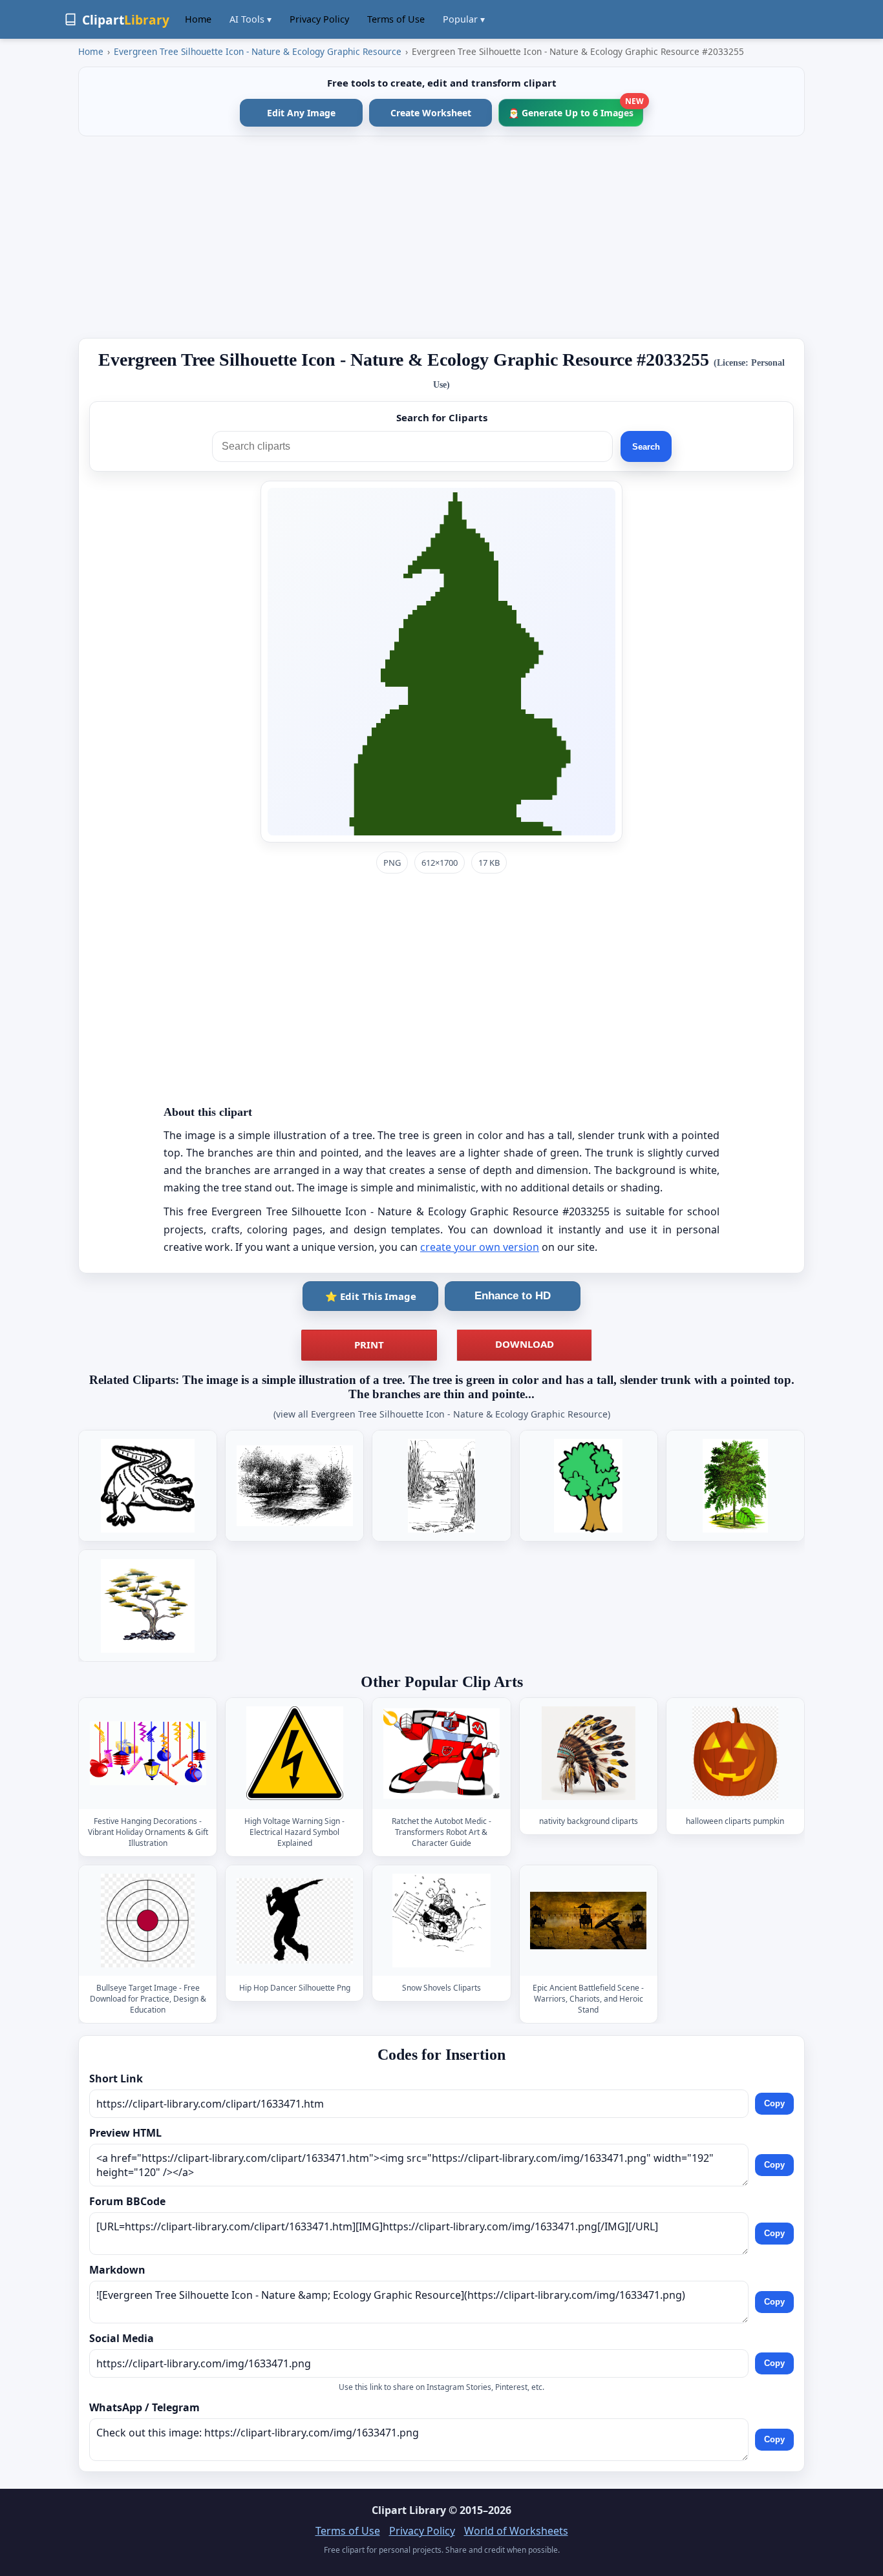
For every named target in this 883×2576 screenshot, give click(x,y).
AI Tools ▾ (250, 19)
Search (646, 447)
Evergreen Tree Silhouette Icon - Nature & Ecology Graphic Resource (258, 51)
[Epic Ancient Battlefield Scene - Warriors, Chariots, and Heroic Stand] (588, 1921)
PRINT (369, 1345)
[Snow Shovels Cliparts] (441, 1921)
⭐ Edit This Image (371, 1296)
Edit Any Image (301, 113)
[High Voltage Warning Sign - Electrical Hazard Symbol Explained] (295, 1753)
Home (198, 19)
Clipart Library (409, 2510)
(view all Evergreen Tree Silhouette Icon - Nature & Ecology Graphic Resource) (442, 1414)
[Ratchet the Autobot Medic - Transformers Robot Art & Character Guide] (441, 1753)
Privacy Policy (319, 19)
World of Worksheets (516, 2531)
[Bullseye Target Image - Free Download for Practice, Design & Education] (148, 1921)
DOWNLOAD (525, 1344)
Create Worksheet (431, 113)
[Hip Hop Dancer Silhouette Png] (295, 1921)
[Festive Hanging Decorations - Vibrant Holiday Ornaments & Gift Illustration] (148, 1753)
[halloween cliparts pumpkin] (735, 1753)
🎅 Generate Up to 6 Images (576, 109)
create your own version (480, 1247)
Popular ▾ (464, 19)
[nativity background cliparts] (588, 1753)
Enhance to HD (513, 1296)
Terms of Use (396, 19)
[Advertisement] (441, 237)
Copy (774, 2104)
